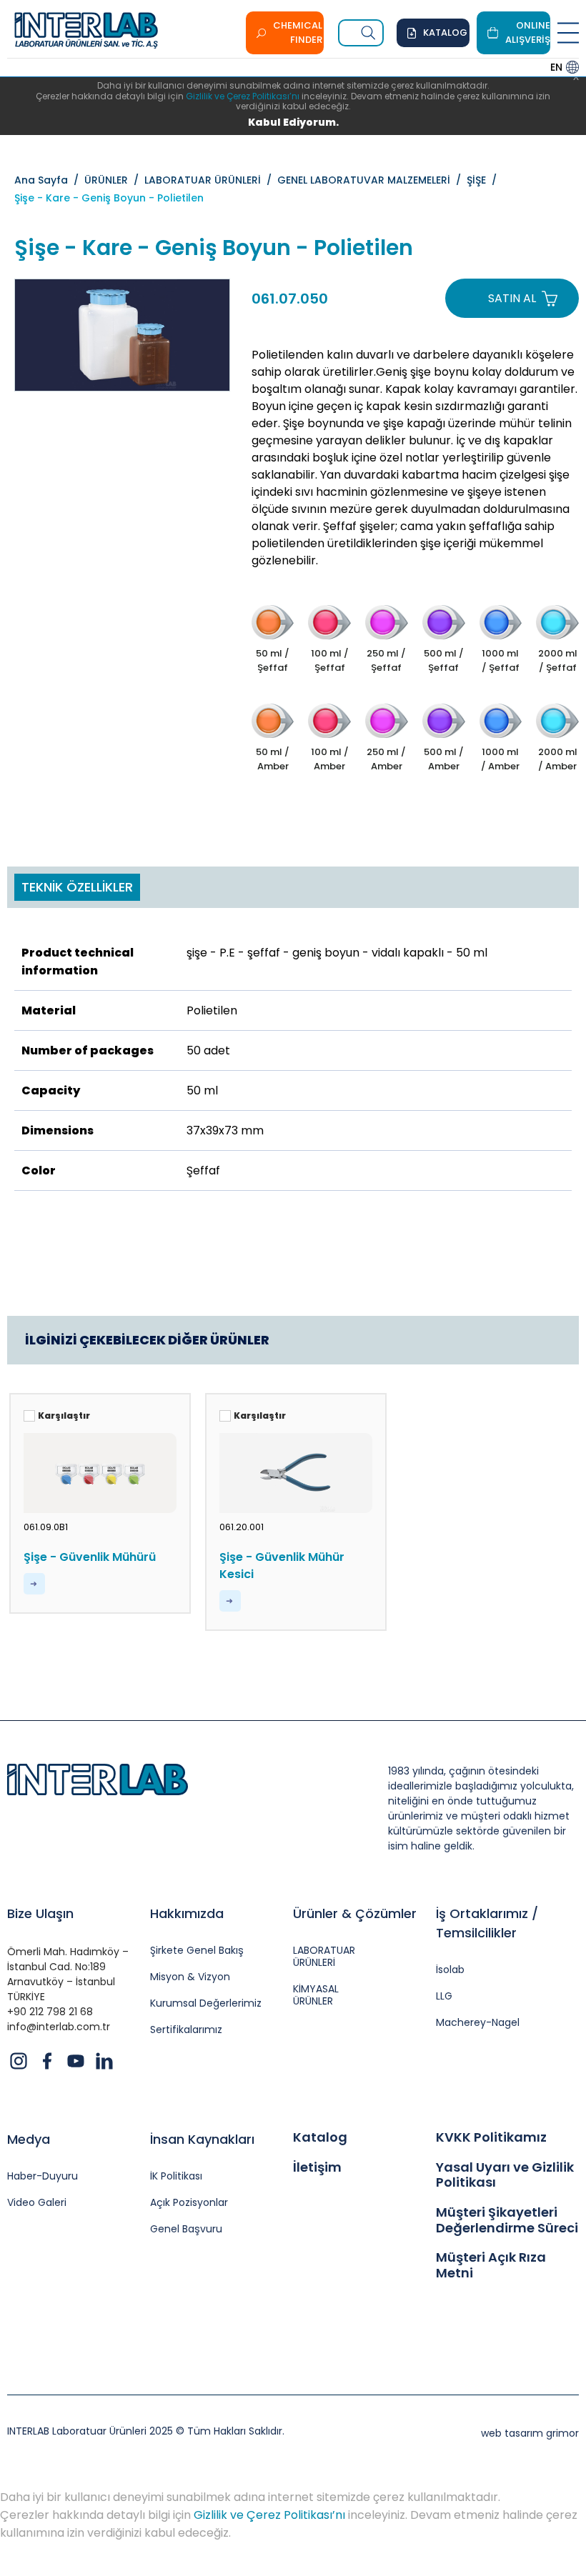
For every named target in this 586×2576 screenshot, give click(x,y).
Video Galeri (37, 2203)
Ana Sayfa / (49, 180)
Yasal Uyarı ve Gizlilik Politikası (505, 2175)
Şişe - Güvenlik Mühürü (90, 1557)
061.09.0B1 (46, 1527)
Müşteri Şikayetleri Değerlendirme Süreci (507, 2220)
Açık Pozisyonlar (189, 2203)
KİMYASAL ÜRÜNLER (316, 1995)
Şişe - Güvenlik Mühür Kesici (282, 1566)
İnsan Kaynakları (202, 2139)
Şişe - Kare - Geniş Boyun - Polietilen (109, 198)
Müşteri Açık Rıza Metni (491, 2265)
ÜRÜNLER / (114, 180)
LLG (444, 1996)
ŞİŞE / (485, 180)
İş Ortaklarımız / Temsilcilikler (487, 1923)
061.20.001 (242, 1527)
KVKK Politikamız (491, 2137)
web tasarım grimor (530, 2433)
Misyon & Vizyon (190, 1977)
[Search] (369, 33)
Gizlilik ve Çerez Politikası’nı (243, 96)
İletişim (317, 2167)
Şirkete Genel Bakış (197, 1951)
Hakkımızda (187, 1913)
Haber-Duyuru (43, 2176)
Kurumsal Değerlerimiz (206, 2003)
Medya (29, 2139)
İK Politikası (176, 2176)
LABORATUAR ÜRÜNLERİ (324, 1957)
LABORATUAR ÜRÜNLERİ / (211, 180)
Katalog (320, 2137)
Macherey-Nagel (478, 2023)
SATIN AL (512, 298)
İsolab (450, 1970)
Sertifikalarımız (186, 2030)
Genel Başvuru (186, 2229)
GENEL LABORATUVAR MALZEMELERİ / (372, 180)
